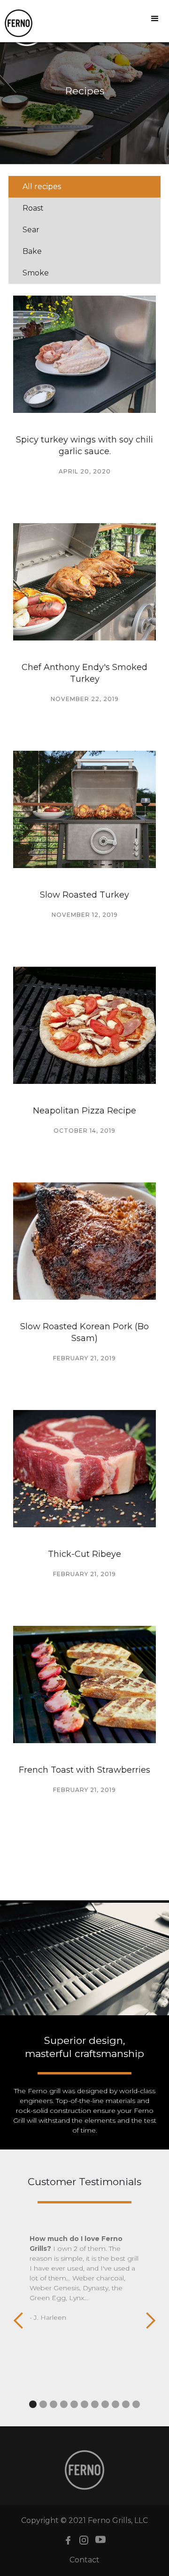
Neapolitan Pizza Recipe (84, 1111)
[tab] (84, 187)
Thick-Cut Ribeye (84, 1554)
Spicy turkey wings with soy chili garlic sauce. (84, 446)
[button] (155, 19)
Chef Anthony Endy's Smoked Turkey (84, 673)
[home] (16, 23)
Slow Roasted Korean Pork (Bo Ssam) (84, 1332)
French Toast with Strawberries (84, 1770)
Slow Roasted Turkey (84, 895)
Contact (84, 2560)
